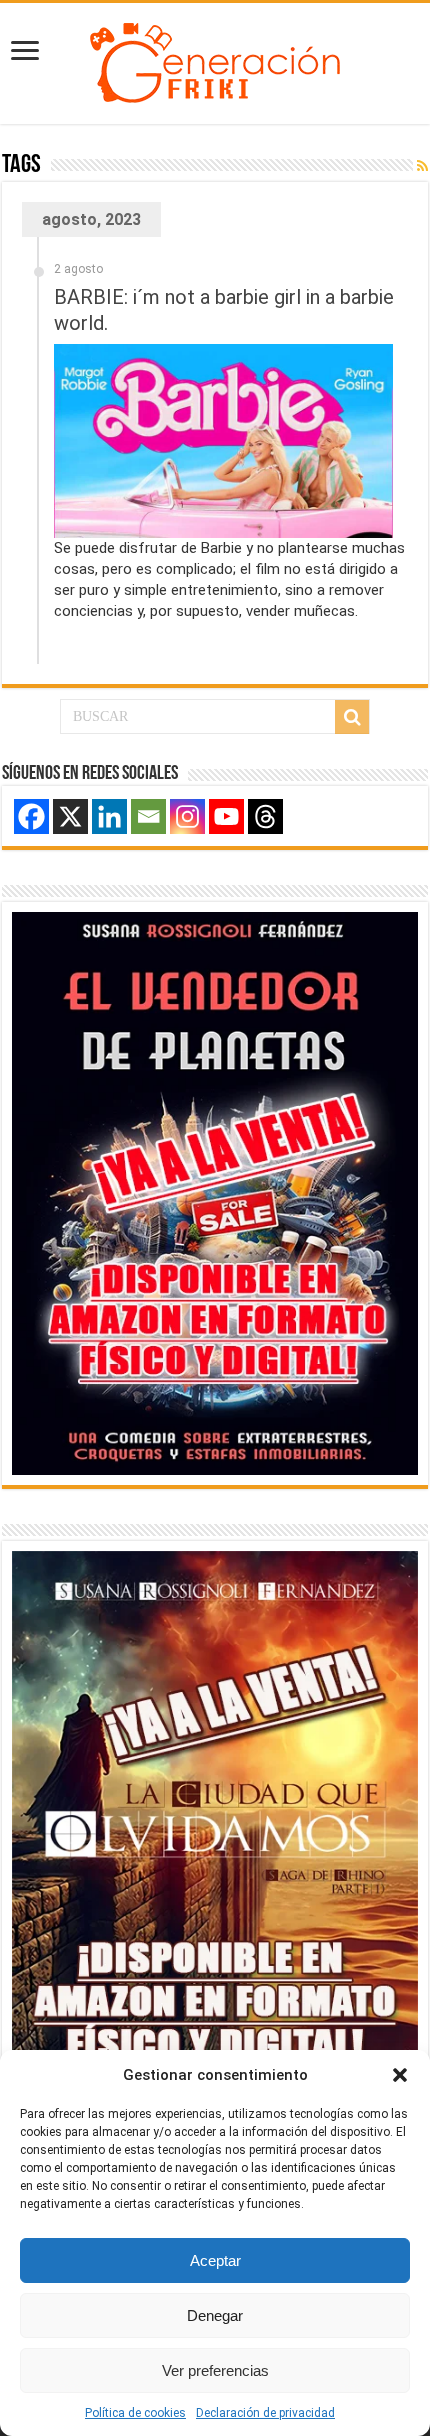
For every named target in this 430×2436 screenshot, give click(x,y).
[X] (70, 816)
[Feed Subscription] (422, 166)
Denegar (215, 2315)
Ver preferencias (215, 2370)
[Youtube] (226, 816)
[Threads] (265, 816)
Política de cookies (135, 2413)
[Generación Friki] (215, 60)
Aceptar (215, 2260)
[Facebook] (31, 816)
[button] (400, 2075)
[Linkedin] (109, 816)
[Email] (148, 816)
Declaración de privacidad (265, 2413)
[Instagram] (187, 816)
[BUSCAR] (352, 717)
